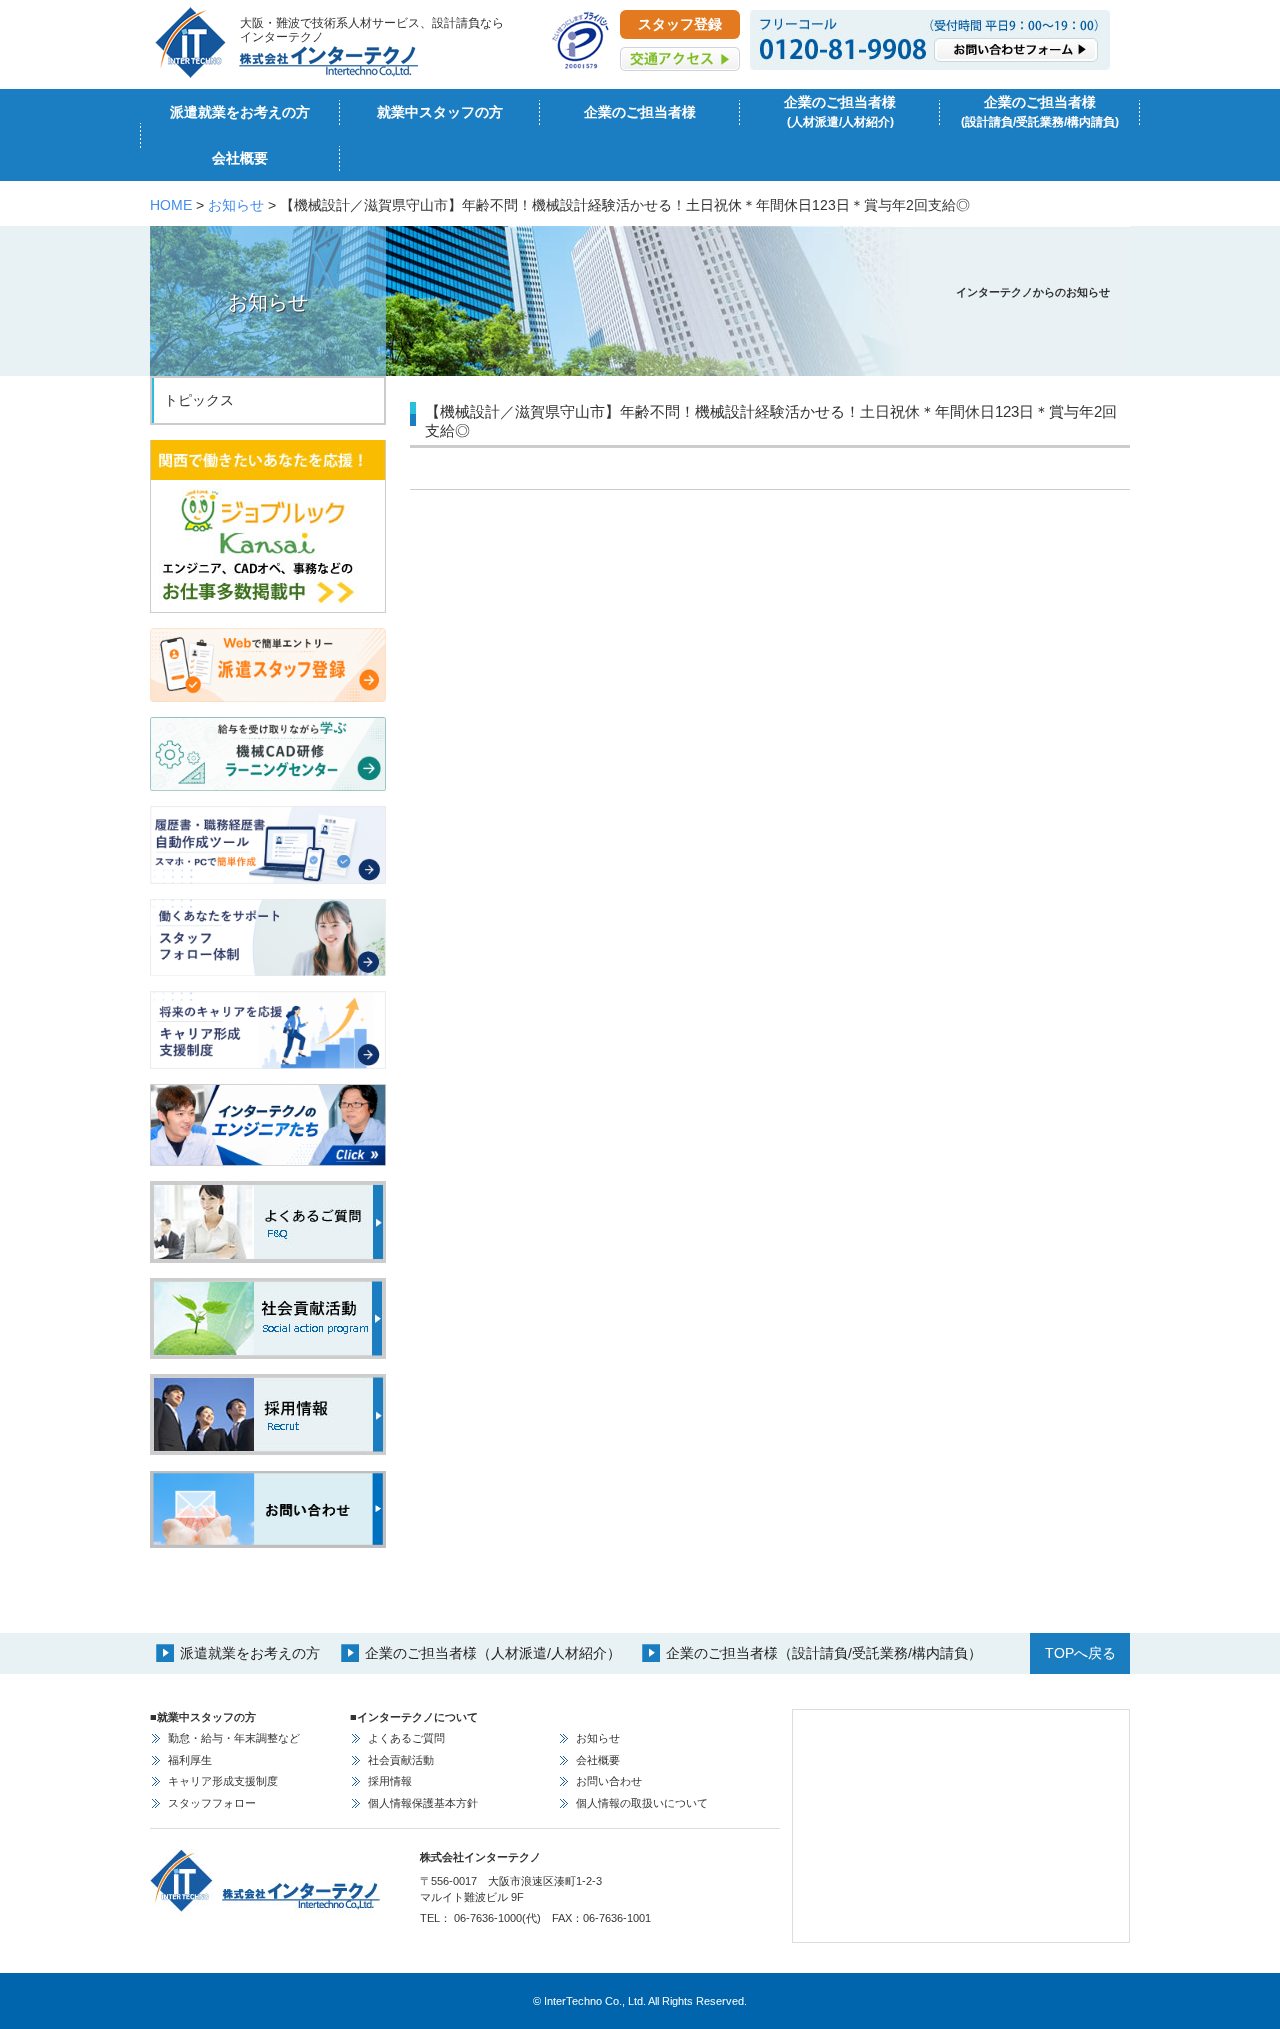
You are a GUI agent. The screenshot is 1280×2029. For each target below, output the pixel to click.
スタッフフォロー (212, 1803)
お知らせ (236, 205)
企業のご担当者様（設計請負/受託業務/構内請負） (824, 1653)
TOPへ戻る (1080, 1653)
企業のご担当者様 (640, 112)
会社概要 (240, 158)
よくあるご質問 (406, 1738)
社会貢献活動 (401, 1760)
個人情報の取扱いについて (642, 1803)
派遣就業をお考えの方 (240, 112)
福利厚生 (190, 1760)
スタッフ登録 (680, 24)
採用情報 (390, 1781)
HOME (171, 205)
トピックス (199, 400)
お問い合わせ (609, 1781)
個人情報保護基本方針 (423, 1803)
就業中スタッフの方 (440, 112)
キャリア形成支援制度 (223, 1781)
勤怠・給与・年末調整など (234, 1738)
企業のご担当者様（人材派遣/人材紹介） (493, 1653)
